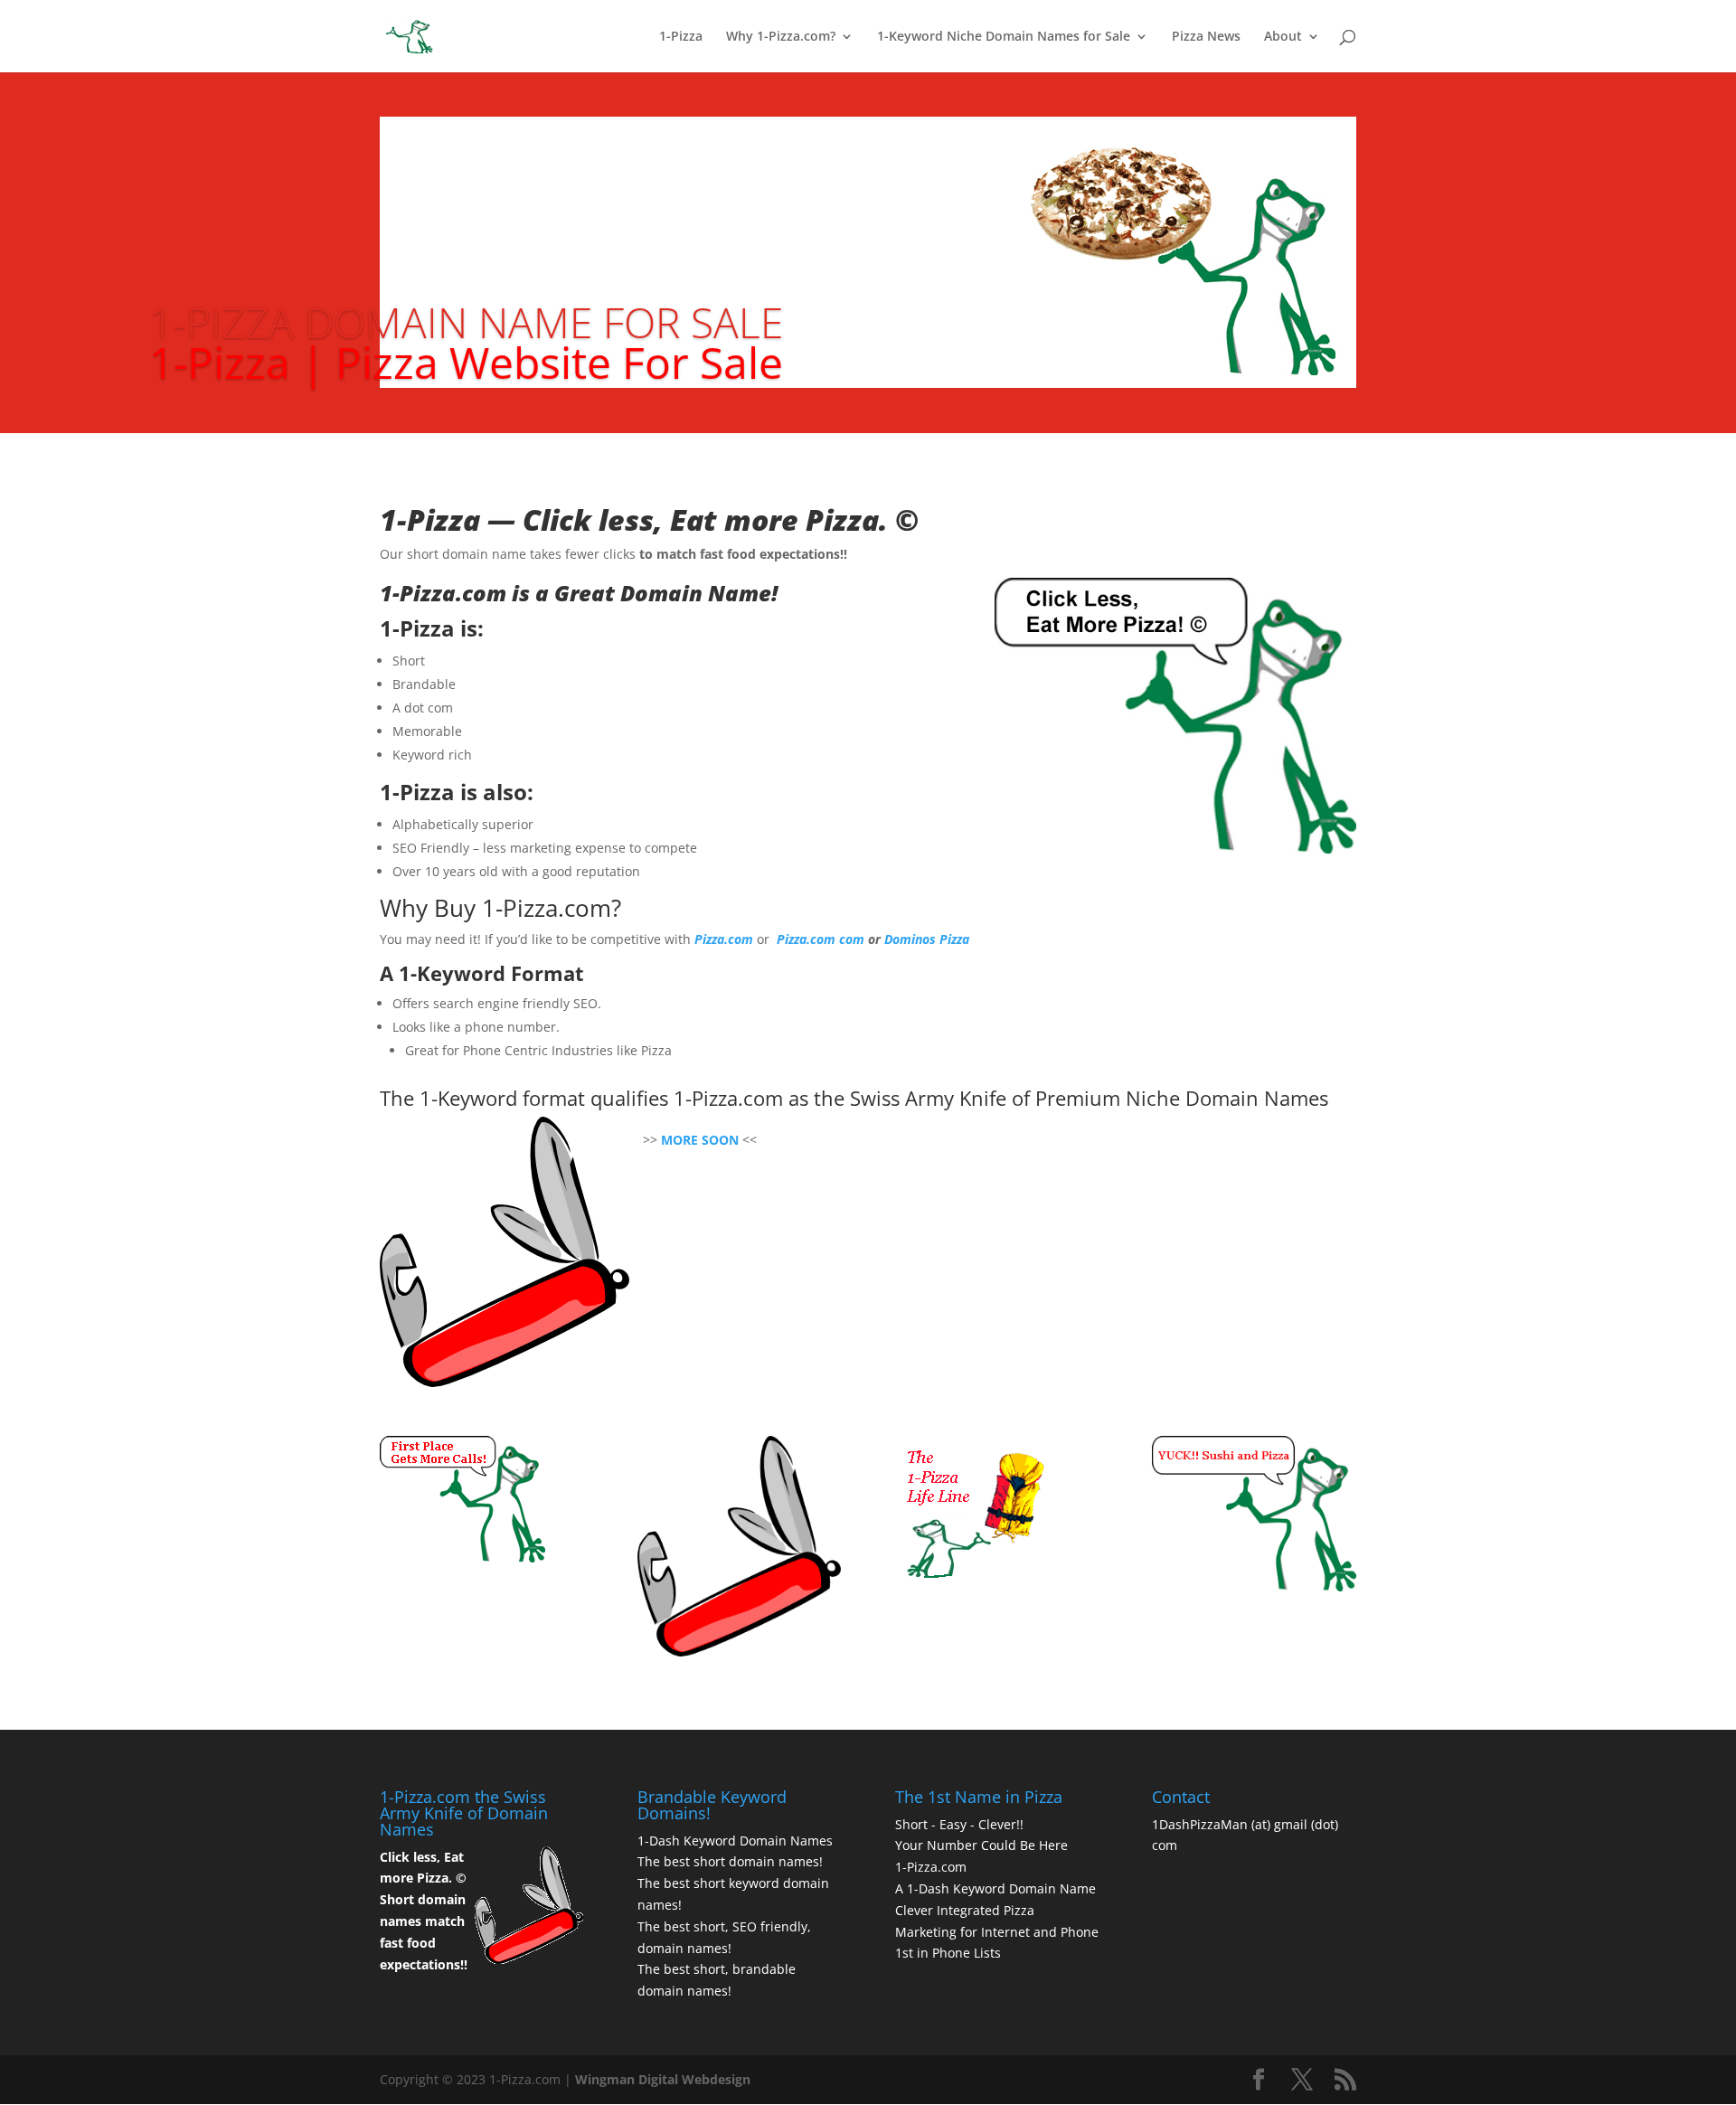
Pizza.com (724, 939)
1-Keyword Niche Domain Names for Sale (1004, 37)
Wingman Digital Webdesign (663, 2079)
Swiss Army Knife (928, 1098)
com (854, 939)
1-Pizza (681, 37)
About (1283, 37)
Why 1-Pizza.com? (781, 37)
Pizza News (1206, 37)
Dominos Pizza (927, 939)
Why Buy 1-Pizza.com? (500, 908)
